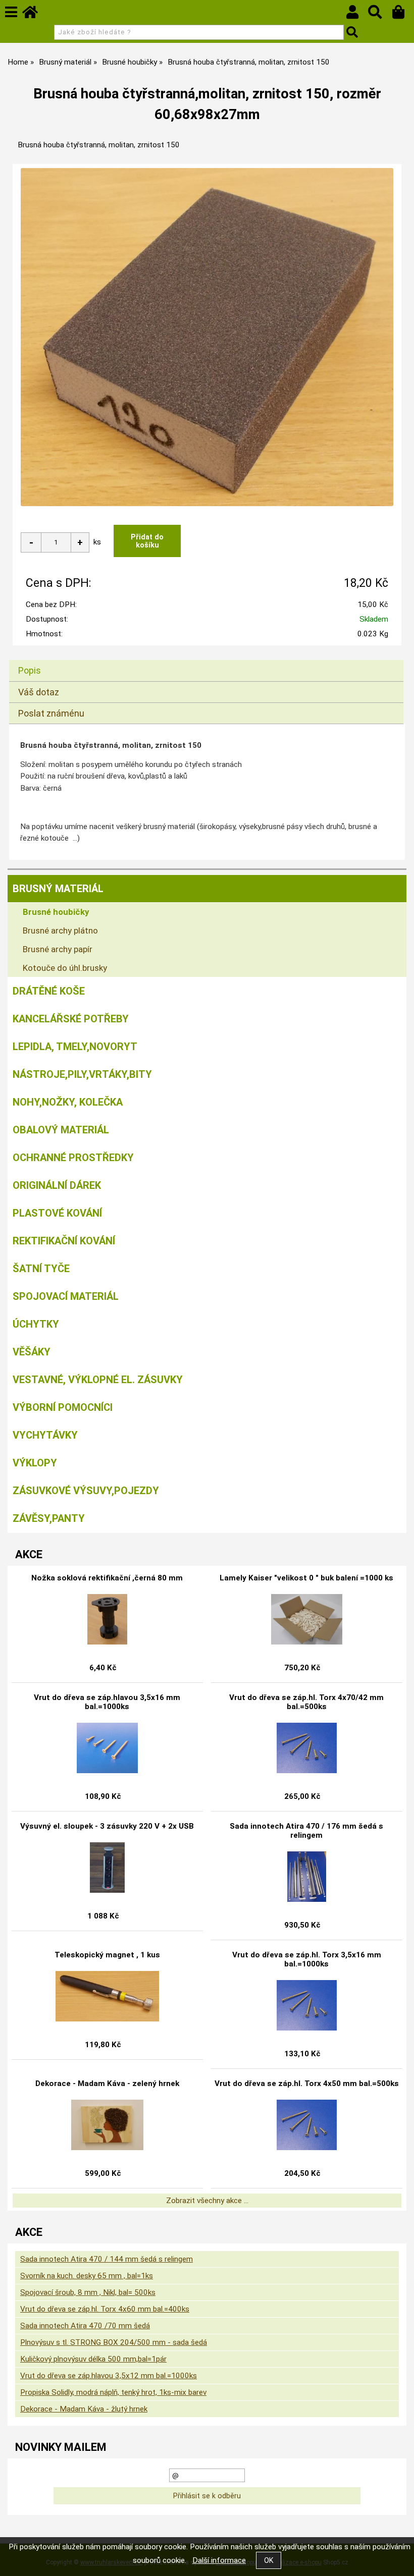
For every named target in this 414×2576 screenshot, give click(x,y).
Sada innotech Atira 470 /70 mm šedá (85, 2326)
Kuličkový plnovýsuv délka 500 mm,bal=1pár (93, 2359)
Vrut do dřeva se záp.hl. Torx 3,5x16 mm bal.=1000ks (307, 1959)
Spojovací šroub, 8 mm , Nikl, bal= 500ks (88, 2292)
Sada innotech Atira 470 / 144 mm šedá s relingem (107, 2259)
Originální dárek (57, 1185)
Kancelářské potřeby (71, 1019)
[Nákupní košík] (403, 15)
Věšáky (32, 1352)
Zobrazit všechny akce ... (207, 2201)
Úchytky (36, 1324)
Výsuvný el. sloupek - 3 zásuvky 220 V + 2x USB (107, 1826)
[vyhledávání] (380, 15)
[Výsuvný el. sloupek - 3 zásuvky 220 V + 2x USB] (107, 1868)
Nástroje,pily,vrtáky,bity (82, 1074)
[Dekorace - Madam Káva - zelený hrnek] (108, 2125)
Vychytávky (45, 1435)
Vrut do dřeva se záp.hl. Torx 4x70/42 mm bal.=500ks (306, 1702)
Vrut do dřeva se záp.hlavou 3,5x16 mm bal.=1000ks (107, 1702)
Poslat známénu (51, 713)
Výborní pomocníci (63, 1407)
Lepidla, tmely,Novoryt (75, 1047)
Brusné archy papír (58, 949)
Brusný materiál (58, 889)
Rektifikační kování (64, 1241)
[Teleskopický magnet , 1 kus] (107, 1996)
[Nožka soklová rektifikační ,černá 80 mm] (107, 1619)
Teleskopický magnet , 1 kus (107, 1955)
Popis (30, 670)
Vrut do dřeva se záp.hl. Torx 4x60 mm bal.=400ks (105, 2309)
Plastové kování (57, 1213)
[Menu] (11, 12)
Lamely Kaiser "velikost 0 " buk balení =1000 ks (306, 1578)
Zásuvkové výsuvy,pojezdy (86, 1491)
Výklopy (35, 1463)
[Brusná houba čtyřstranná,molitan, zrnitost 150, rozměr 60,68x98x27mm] (207, 337)
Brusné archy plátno (60, 930)
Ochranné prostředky (73, 1158)
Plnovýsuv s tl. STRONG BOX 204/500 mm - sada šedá (114, 2342)
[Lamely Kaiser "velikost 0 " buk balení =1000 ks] (307, 1619)
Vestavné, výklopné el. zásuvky (98, 1380)
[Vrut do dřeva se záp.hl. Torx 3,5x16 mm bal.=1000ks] (307, 2005)
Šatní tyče (41, 1269)
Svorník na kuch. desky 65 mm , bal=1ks (87, 2276)
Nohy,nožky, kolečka (68, 1102)
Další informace (219, 2560)
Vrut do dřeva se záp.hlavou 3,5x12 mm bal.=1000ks (109, 2376)
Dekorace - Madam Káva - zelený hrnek (107, 2084)
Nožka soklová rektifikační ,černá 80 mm (107, 1578)
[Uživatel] (357, 15)
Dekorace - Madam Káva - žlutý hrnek (84, 2409)
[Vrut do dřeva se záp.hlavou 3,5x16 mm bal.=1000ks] (108, 1748)
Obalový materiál (61, 1130)
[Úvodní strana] (35, 15)
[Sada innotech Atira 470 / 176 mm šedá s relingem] (306, 1877)
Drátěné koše (49, 991)
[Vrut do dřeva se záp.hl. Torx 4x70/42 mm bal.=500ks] (307, 1748)
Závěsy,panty (49, 1518)
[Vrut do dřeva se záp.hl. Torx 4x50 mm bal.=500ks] (307, 2125)
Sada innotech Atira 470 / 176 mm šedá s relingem (306, 1831)
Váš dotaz (39, 692)
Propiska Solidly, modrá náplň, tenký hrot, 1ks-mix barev (113, 2392)
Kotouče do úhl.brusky (65, 968)
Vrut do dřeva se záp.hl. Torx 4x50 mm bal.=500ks (307, 2084)
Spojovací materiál (66, 1296)
